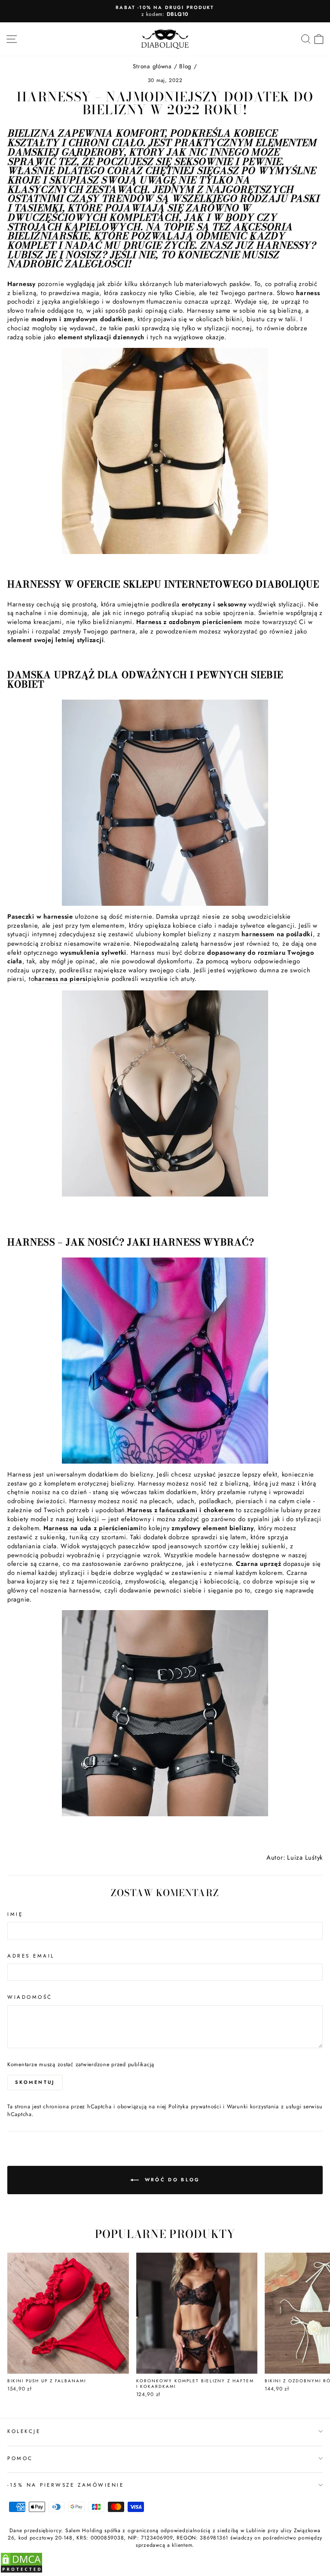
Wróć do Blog (171, 2180)
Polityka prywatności (195, 2107)
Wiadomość (30, 1997)
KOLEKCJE (24, 2431)
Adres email (31, 1956)
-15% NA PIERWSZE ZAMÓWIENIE (66, 2485)
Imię (15, 1914)
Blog (185, 66)
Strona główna (152, 66)
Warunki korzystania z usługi (265, 2107)
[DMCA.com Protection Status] (21, 2571)
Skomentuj (35, 2082)
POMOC (20, 2458)
